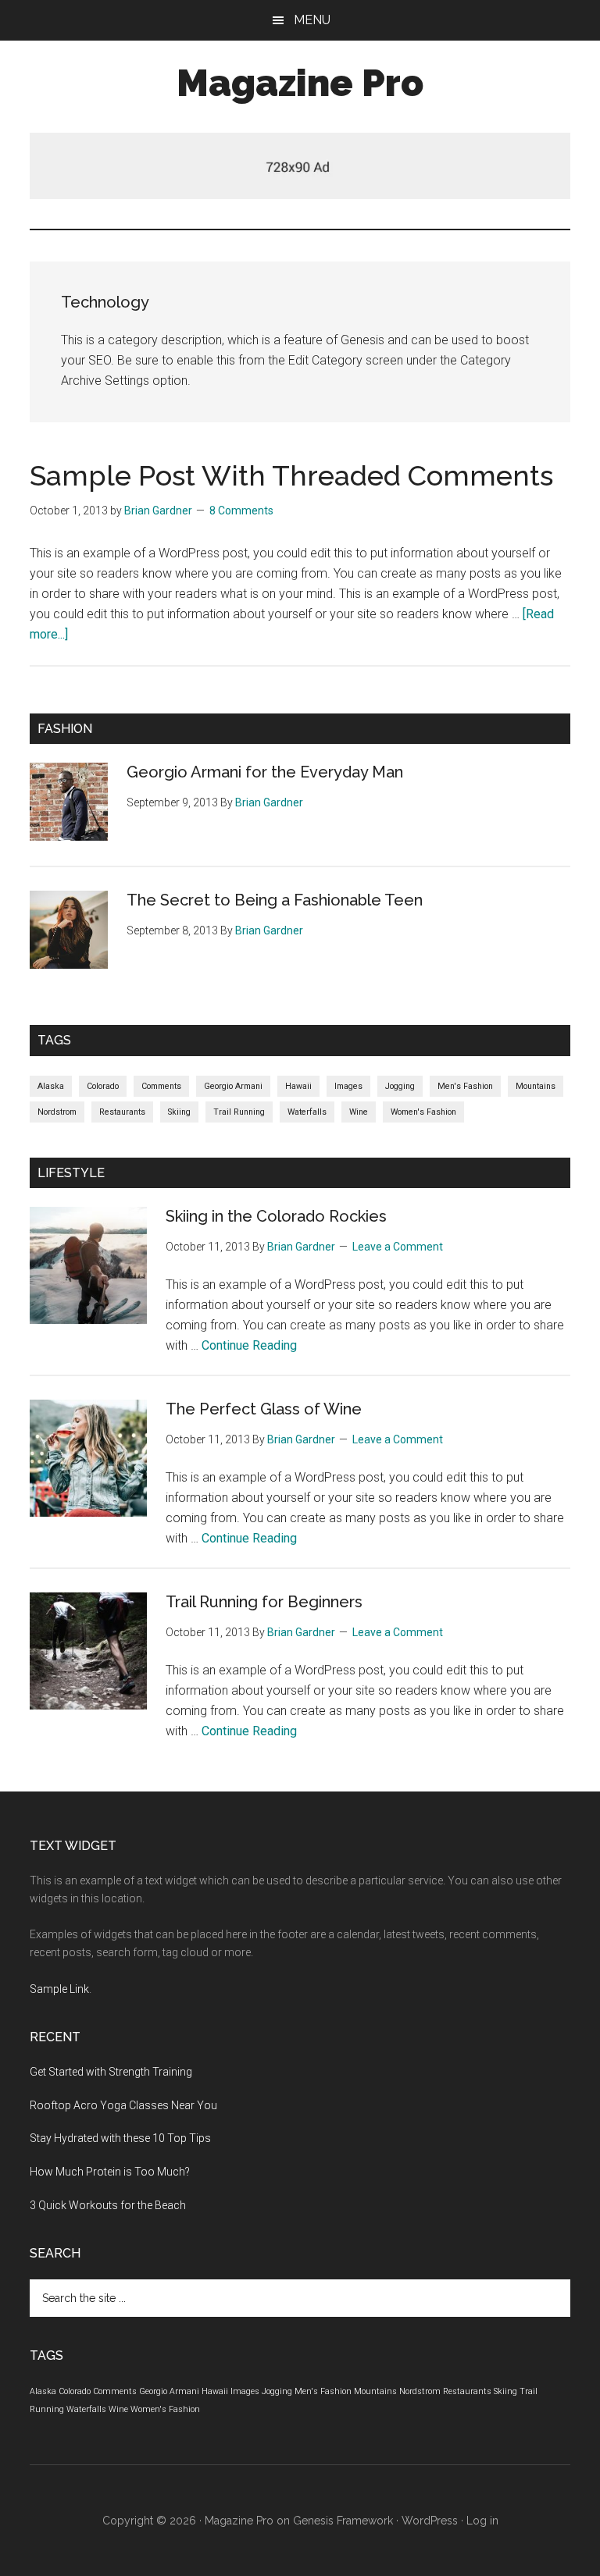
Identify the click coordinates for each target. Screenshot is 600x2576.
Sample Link (59, 1989)
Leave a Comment (398, 1247)
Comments (161, 1086)
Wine (359, 1112)
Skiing (179, 1112)
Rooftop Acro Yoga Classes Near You (123, 2105)
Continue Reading (249, 1345)
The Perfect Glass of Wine (264, 1409)
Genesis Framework (343, 2521)
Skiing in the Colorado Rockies (276, 1216)
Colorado (103, 1086)
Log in (482, 2521)
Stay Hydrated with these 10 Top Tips (120, 2138)
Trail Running (239, 1112)
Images (348, 1086)
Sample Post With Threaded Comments (291, 475)
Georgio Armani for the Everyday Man (265, 772)
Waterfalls (307, 1112)
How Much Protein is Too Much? (110, 2172)
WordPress (430, 2521)
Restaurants (122, 1112)
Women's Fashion (423, 1112)
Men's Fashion (465, 1086)
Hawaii (298, 1086)
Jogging (400, 1086)
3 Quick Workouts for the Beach (108, 2205)
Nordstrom (57, 1112)
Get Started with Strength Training (111, 2072)
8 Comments (241, 511)
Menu (312, 20)
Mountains (536, 1086)
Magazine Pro (300, 83)
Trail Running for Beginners (264, 1602)
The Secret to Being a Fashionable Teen (275, 900)
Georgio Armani (233, 1086)
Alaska (51, 1086)
